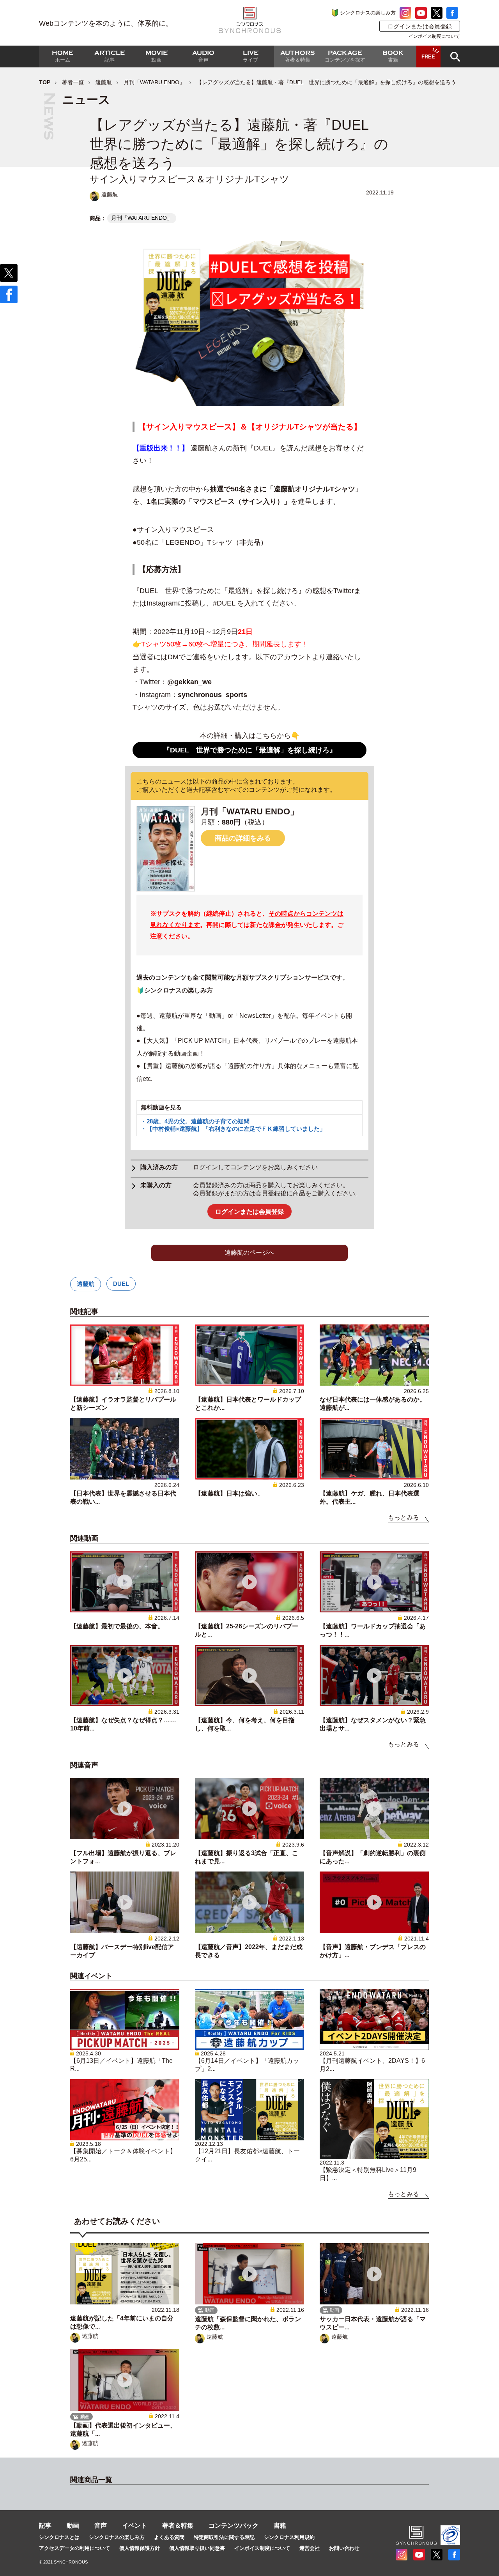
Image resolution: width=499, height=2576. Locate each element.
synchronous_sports (212, 695)
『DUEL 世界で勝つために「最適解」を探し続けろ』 (250, 750)
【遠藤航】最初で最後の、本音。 (117, 1626)
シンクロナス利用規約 (289, 2537)
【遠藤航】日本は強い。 (229, 1493)
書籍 (280, 2526)
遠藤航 (104, 82)
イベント (134, 2526)
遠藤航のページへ (249, 1253)
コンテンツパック (234, 2526)
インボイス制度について (434, 36)
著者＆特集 (178, 2526)
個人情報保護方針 (140, 2548)
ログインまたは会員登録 (420, 26)
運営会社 (310, 2548)
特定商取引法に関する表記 (224, 2537)
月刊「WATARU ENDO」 (154, 82)
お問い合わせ (344, 2548)
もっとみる (403, 1518)
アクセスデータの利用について (74, 2548)
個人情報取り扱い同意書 (197, 2548)
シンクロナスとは (59, 2537)
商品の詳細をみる (243, 838)
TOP (45, 82)
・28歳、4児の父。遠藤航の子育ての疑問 (195, 1121)
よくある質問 (169, 2537)
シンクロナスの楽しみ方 (368, 13)
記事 (45, 2526)
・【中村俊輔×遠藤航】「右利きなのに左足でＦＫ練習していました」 (233, 1129)
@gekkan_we (189, 682)
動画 (73, 2526)
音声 (101, 2526)
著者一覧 (73, 82)
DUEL (121, 1284)
